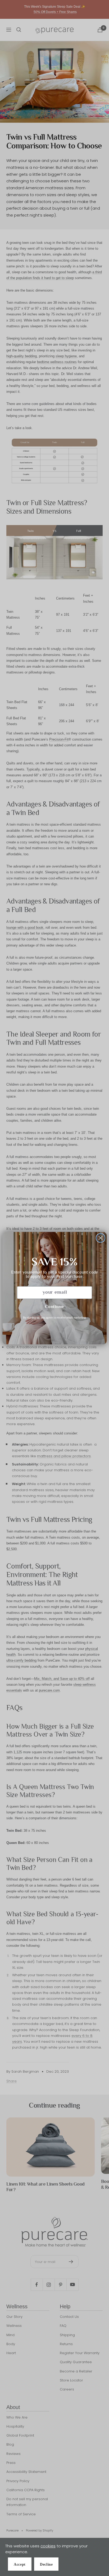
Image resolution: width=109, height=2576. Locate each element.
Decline (46, 2564)
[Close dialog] (101, 1238)
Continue (54, 1307)
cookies (48, 2546)
